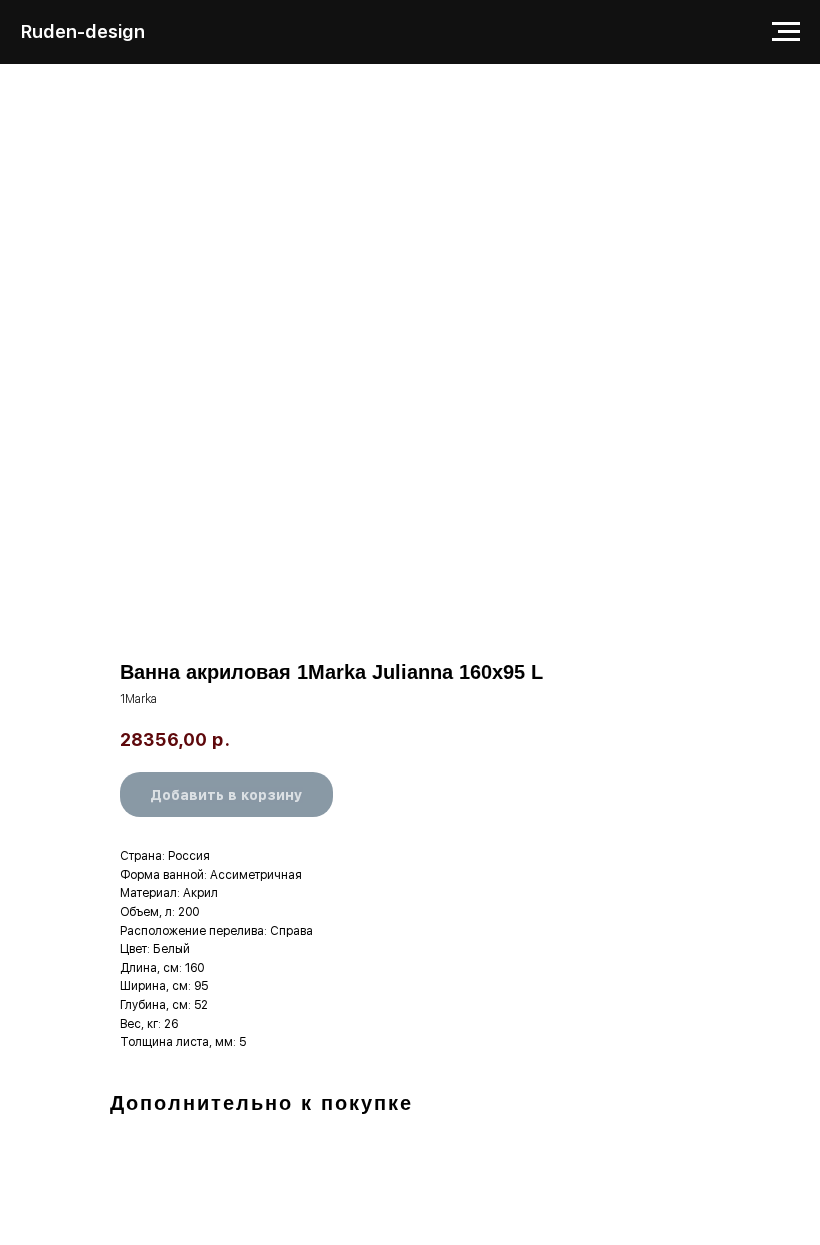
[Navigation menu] (786, 32)
